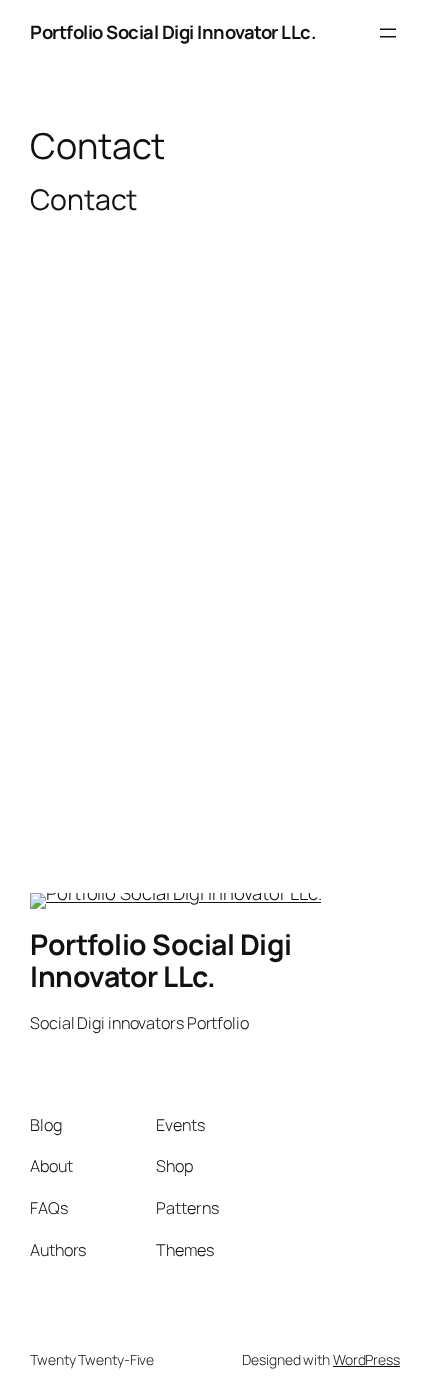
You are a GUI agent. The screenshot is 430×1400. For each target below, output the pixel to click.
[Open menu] (388, 33)
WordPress (366, 1359)
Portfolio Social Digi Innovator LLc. (173, 32)
